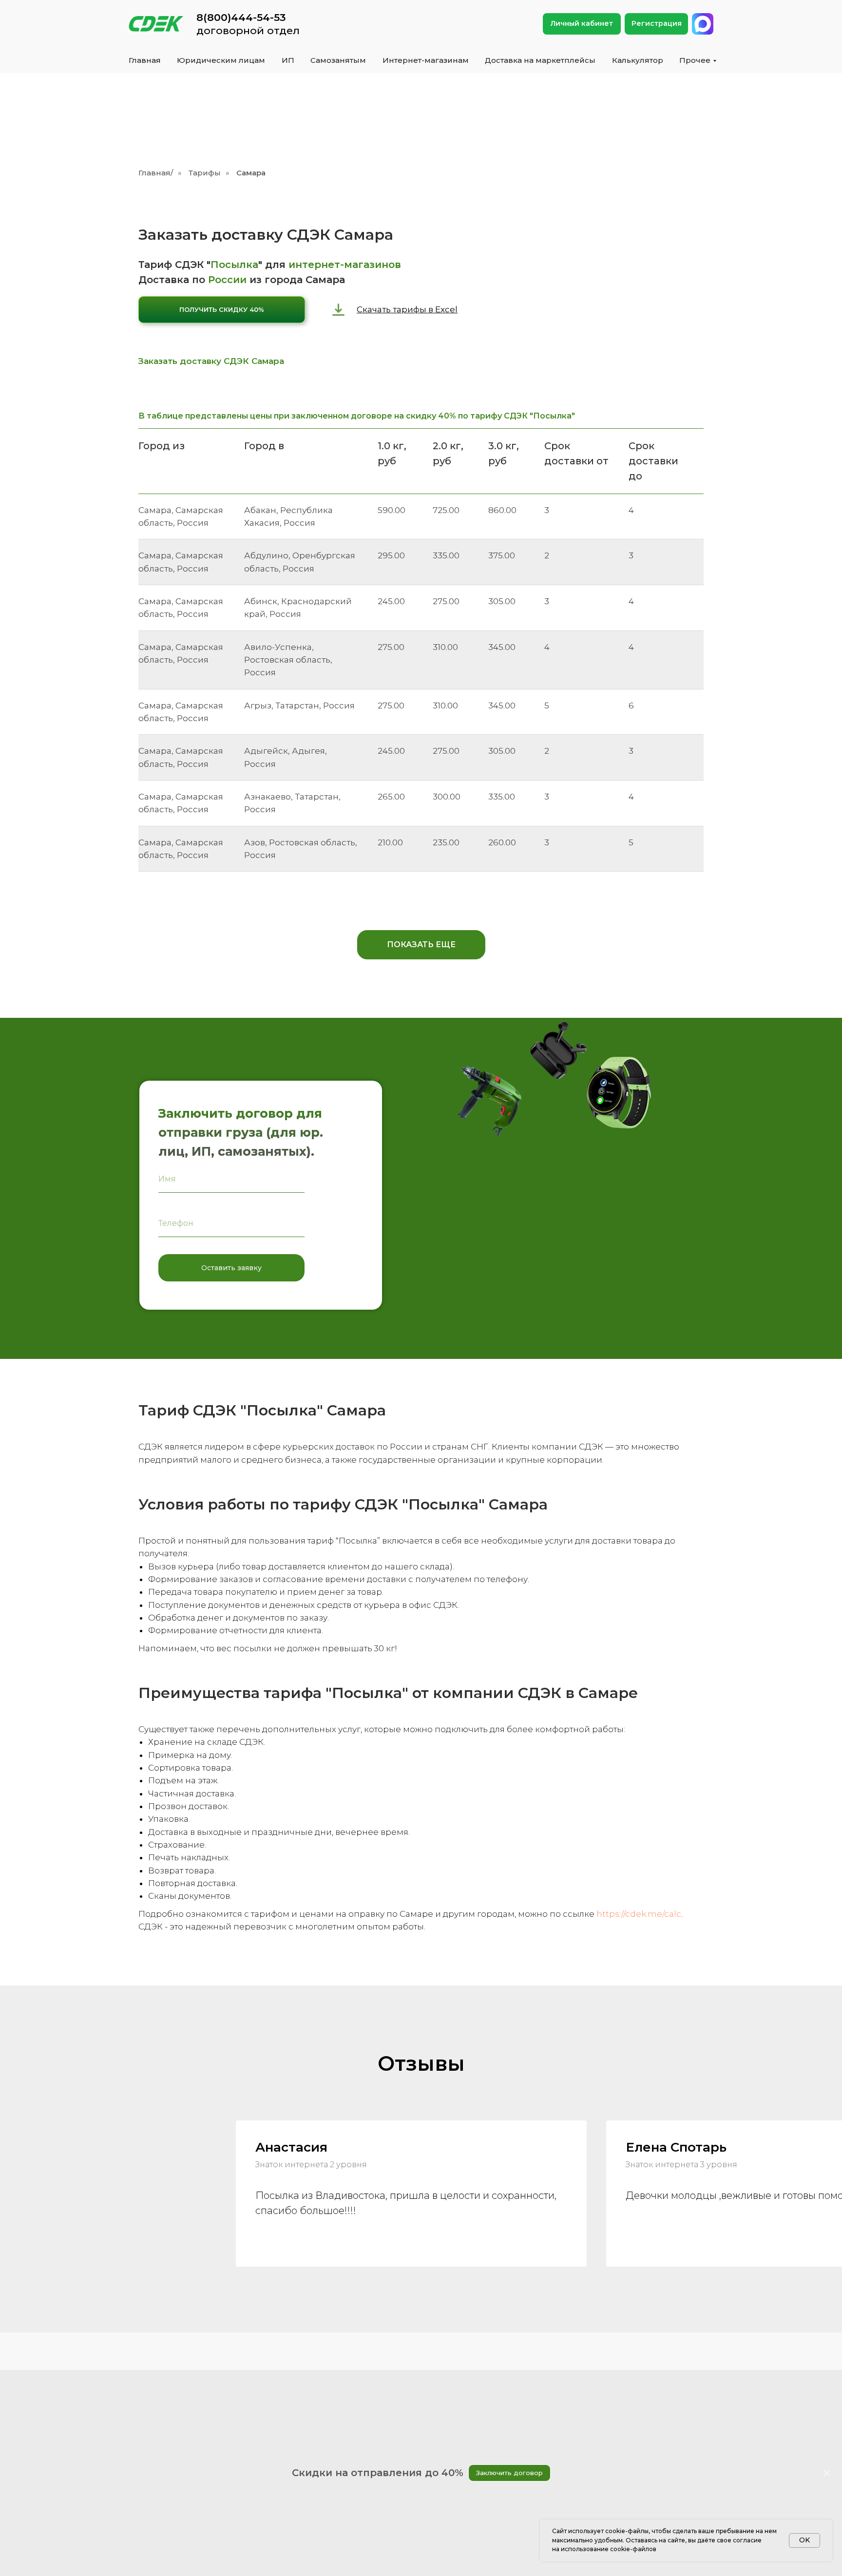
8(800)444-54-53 (241, 17)
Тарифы (205, 173)
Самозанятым (338, 60)
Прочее (695, 60)
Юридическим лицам (221, 60)
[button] (222, 310)
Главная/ (156, 173)
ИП (288, 60)
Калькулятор (638, 60)
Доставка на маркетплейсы (540, 60)
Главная (145, 60)
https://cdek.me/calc (639, 1914)
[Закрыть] (827, 2473)
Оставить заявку (231, 1268)
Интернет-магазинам (426, 60)
